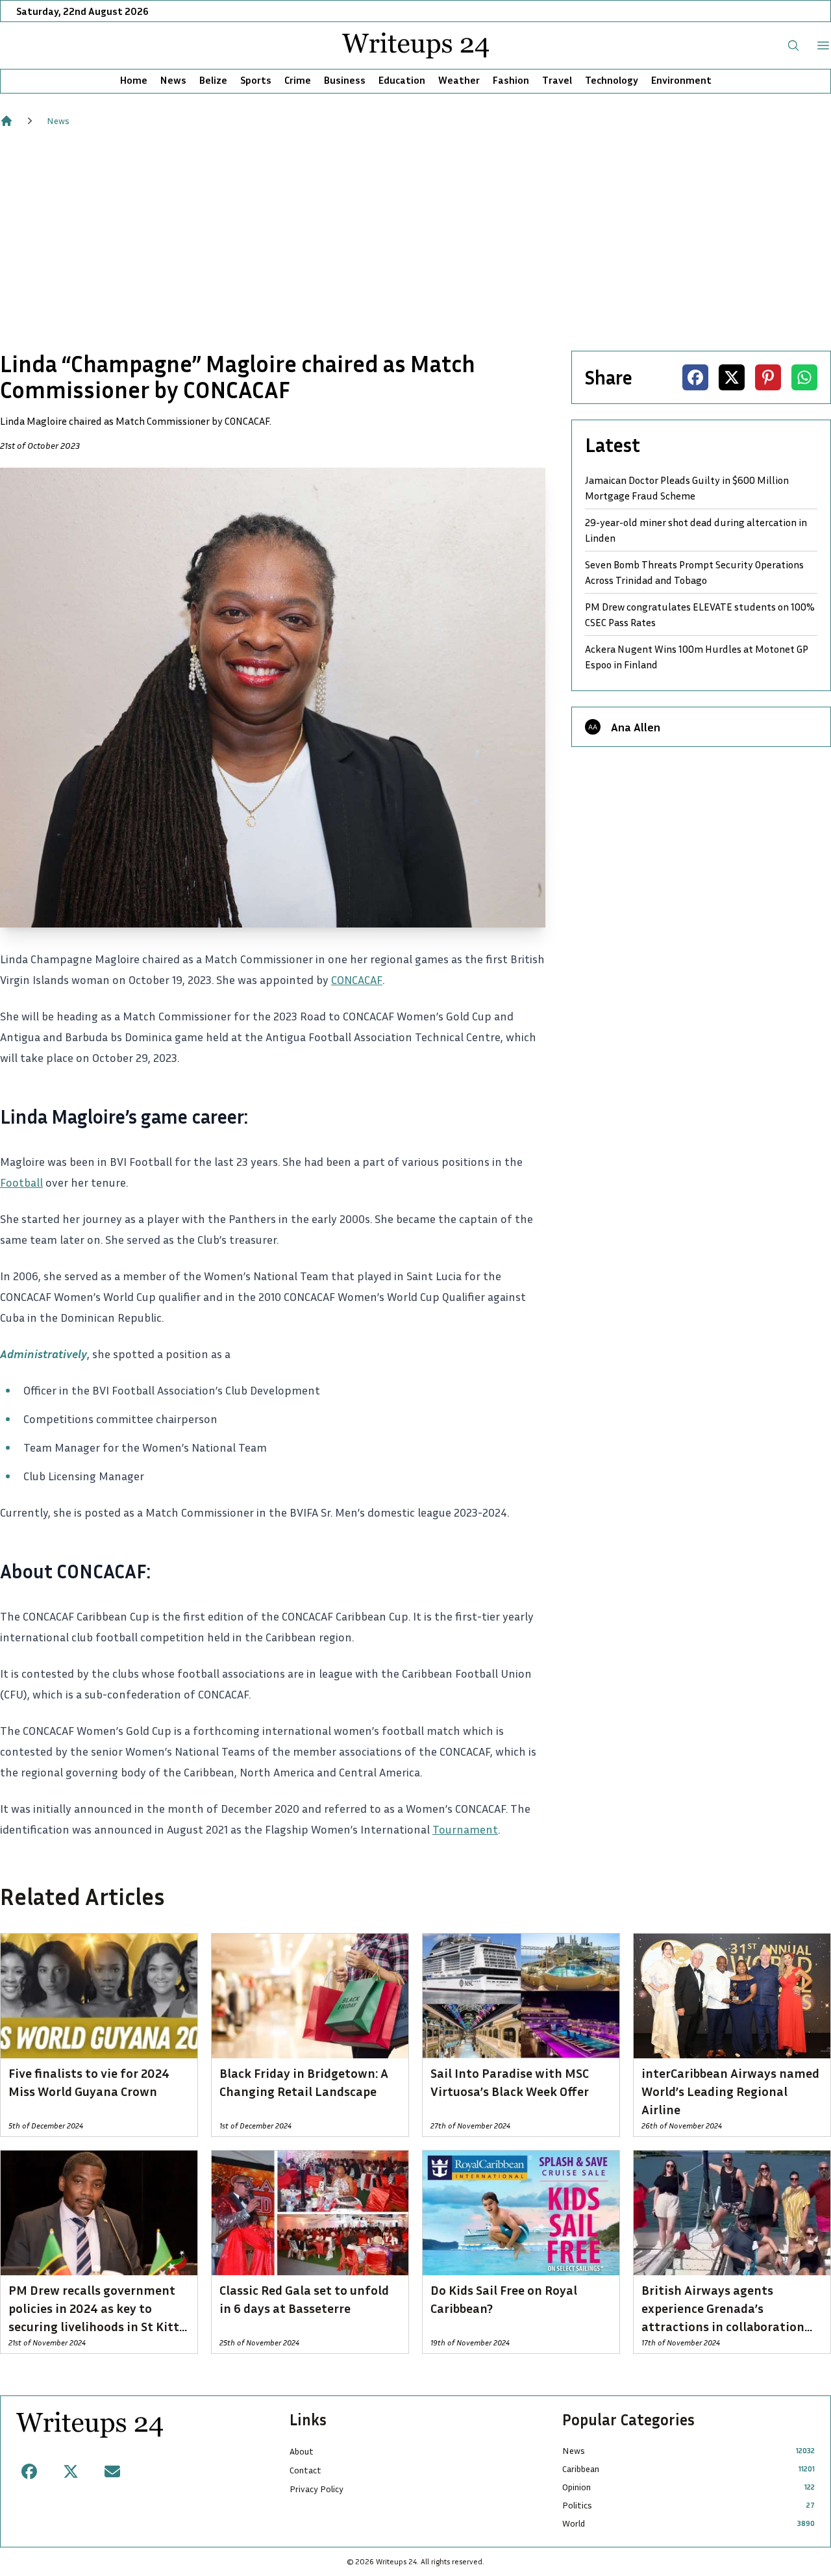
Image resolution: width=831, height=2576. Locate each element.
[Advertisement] (415, 239)
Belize (213, 80)
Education (402, 80)
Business (345, 80)
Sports (256, 80)
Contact (305, 2470)
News (173, 80)
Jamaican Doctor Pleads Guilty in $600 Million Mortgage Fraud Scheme (687, 488)
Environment (681, 80)
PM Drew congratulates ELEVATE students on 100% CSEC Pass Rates (700, 614)
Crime (298, 80)
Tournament (465, 1829)
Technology (612, 80)
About (302, 2451)
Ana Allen (636, 727)
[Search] (793, 45)
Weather (459, 80)
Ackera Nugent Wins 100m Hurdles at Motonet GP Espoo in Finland (697, 657)
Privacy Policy (316, 2489)
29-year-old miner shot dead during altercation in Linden (696, 530)
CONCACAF (357, 979)
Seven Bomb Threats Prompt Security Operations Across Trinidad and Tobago (694, 572)
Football (21, 1182)
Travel (557, 80)
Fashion (511, 80)
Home (134, 80)
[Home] (6, 121)
